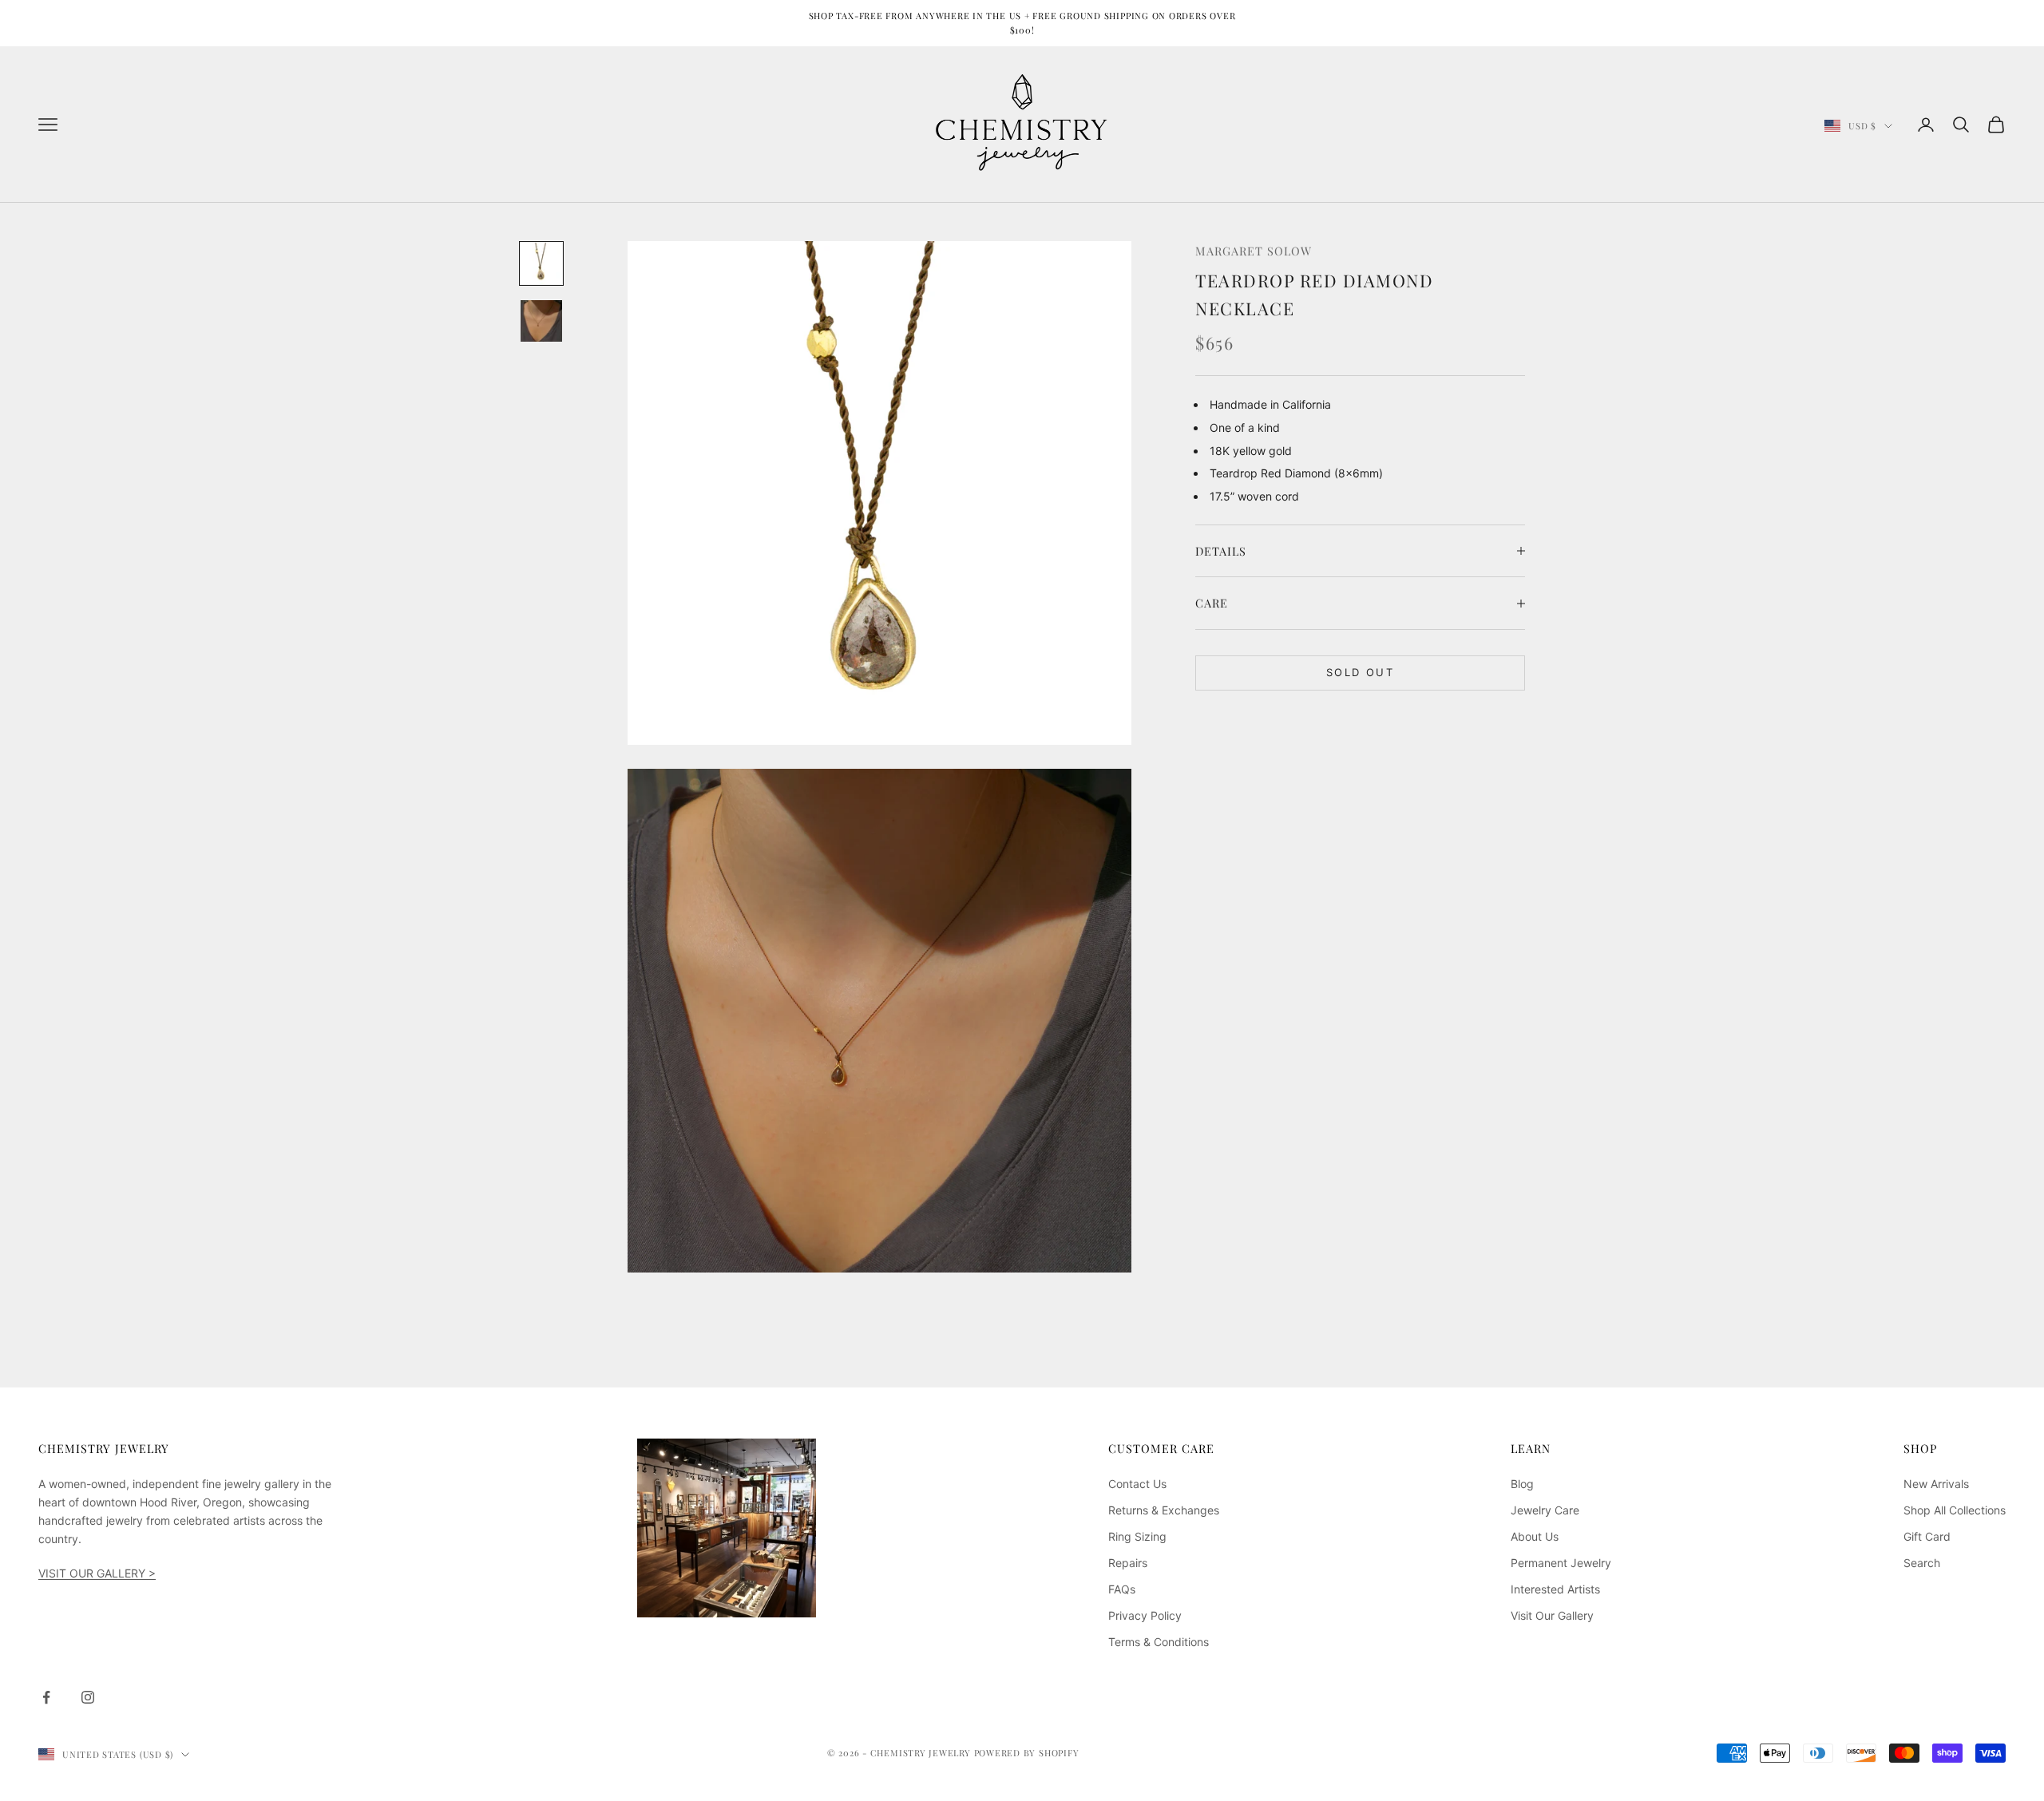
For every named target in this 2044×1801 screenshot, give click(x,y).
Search (1922, 1563)
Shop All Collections (1955, 1510)
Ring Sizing (1137, 1536)
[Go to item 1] (541, 263)
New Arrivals (1936, 1484)
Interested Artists (1555, 1589)
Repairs (1128, 1563)
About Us (1535, 1536)
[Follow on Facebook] (46, 1697)
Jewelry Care (1545, 1510)
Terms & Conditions (1159, 1642)
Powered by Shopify (1027, 1753)
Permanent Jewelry (1561, 1563)
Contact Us (1137, 1484)
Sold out (1360, 672)
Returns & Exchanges (1164, 1510)
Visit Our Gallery (1552, 1615)
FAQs (1122, 1589)
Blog (1522, 1484)
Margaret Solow (1254, 251)
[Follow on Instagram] (88, 1697)
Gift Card (1927, 1536)
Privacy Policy (1145, 1615)
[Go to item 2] (541, 321)
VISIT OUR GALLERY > (97, 1573)
